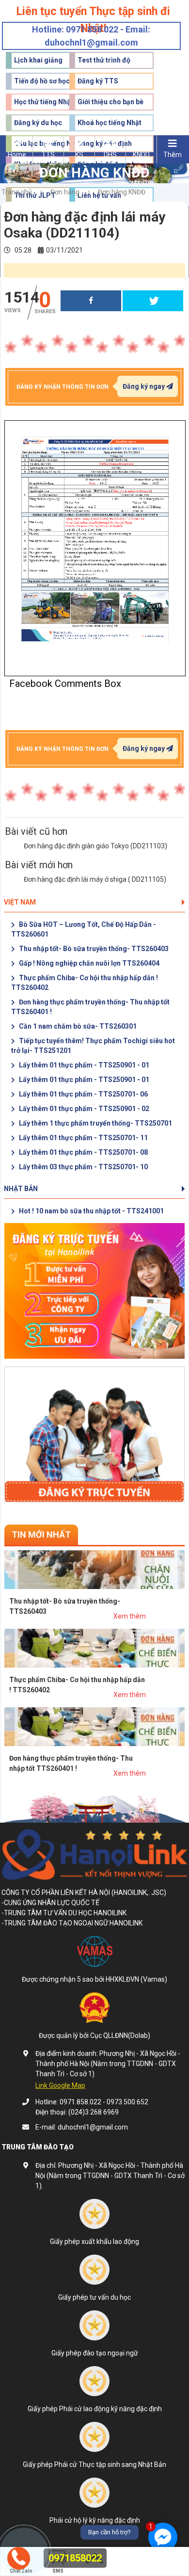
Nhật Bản (21, 1189)
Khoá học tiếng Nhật (110, 123)
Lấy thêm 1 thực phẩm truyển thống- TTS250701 (95, 1123)
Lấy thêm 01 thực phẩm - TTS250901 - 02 (83, 1109)
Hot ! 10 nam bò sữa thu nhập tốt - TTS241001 (91, 1211)
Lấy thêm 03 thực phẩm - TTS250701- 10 (83, 1167)
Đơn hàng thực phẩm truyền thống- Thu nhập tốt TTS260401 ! (90, 1007)
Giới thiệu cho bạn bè (110, 102)
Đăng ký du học (38, 123)
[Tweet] (153, 301)
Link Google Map (60, 2085)
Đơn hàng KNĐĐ (122, 192)
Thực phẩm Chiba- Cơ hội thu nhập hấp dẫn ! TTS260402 (85, 983)
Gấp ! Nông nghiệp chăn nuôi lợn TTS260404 (88, 963)
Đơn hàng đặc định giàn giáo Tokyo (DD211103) (95, 846)
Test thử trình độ (104, 60)
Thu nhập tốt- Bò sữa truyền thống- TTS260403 (93, 949)
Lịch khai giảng (38, 60)
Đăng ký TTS (98, 81)
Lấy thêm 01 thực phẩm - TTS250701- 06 (83, 1094)
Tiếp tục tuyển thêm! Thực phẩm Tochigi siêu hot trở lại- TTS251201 (93, 1046)
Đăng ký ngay (144, 386)
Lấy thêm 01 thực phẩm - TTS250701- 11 (83, 1138)
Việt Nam (20, 902)
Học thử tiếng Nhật (44, 102)
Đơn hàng (65, 192)
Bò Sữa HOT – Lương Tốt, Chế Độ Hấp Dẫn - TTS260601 (84, 929)
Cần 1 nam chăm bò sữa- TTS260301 (77, 1026)
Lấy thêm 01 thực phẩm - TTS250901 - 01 (83, 1065)
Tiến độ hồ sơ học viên (49, 81)
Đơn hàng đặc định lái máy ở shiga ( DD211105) (95, 879)
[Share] (91, 301)
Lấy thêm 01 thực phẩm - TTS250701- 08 (83, 1152)
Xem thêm (130, 1616)
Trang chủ (17, 192)
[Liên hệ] (18, 2557)
